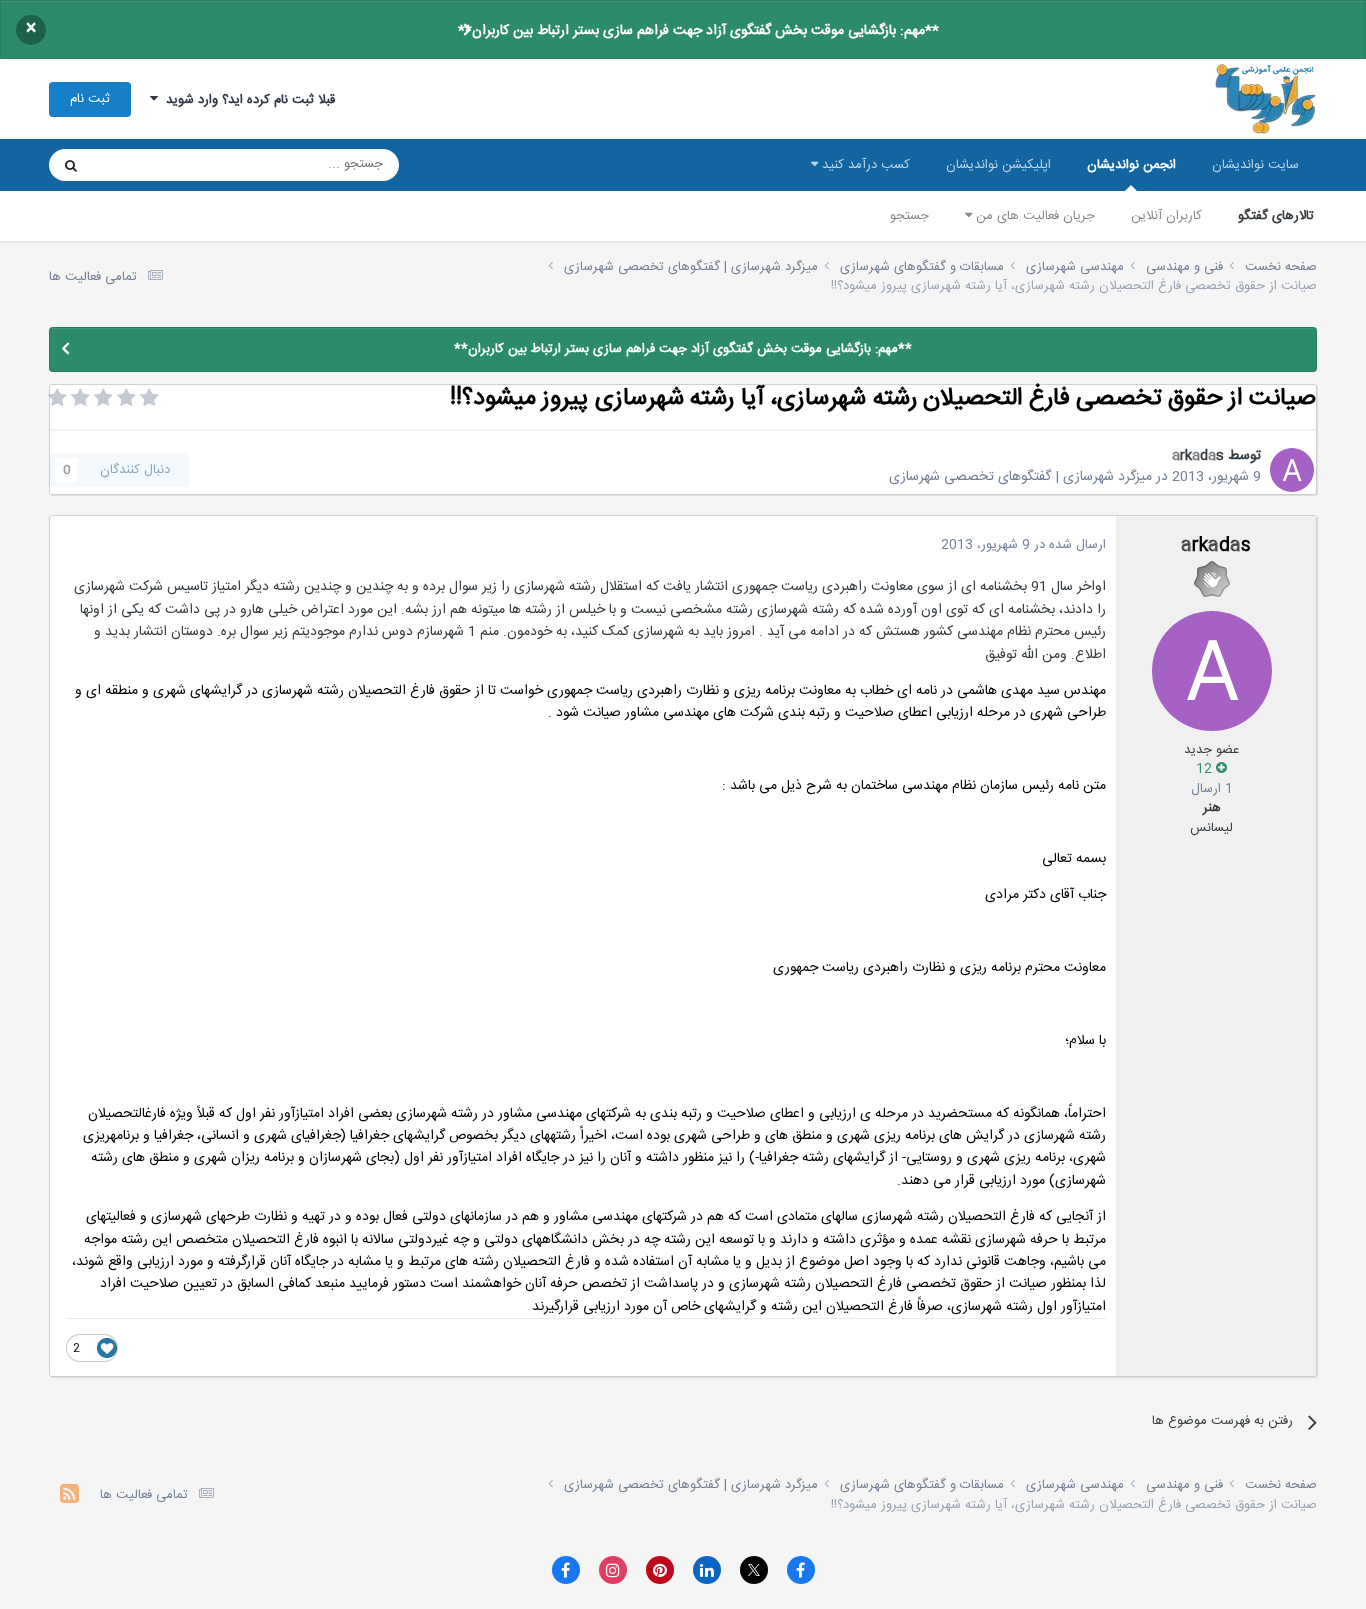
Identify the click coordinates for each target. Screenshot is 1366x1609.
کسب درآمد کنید (864, 165)
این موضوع (147, 165)
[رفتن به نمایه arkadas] (1292, 470)
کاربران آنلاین (1166, 216)
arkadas (1198, 456)
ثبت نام (90, 99)
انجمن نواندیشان (1131, 165)
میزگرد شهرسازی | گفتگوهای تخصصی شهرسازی (1020, 477)
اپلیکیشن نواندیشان (998, 165)
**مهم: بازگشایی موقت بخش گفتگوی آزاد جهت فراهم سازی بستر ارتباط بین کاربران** (698, 31)
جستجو (909, 216)
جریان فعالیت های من (1033, 216)
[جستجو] (71, 165)
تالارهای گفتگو (1276, 216)
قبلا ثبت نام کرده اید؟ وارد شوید (246, 100)
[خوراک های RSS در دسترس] (69, 1496)
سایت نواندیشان (1255, 165)
